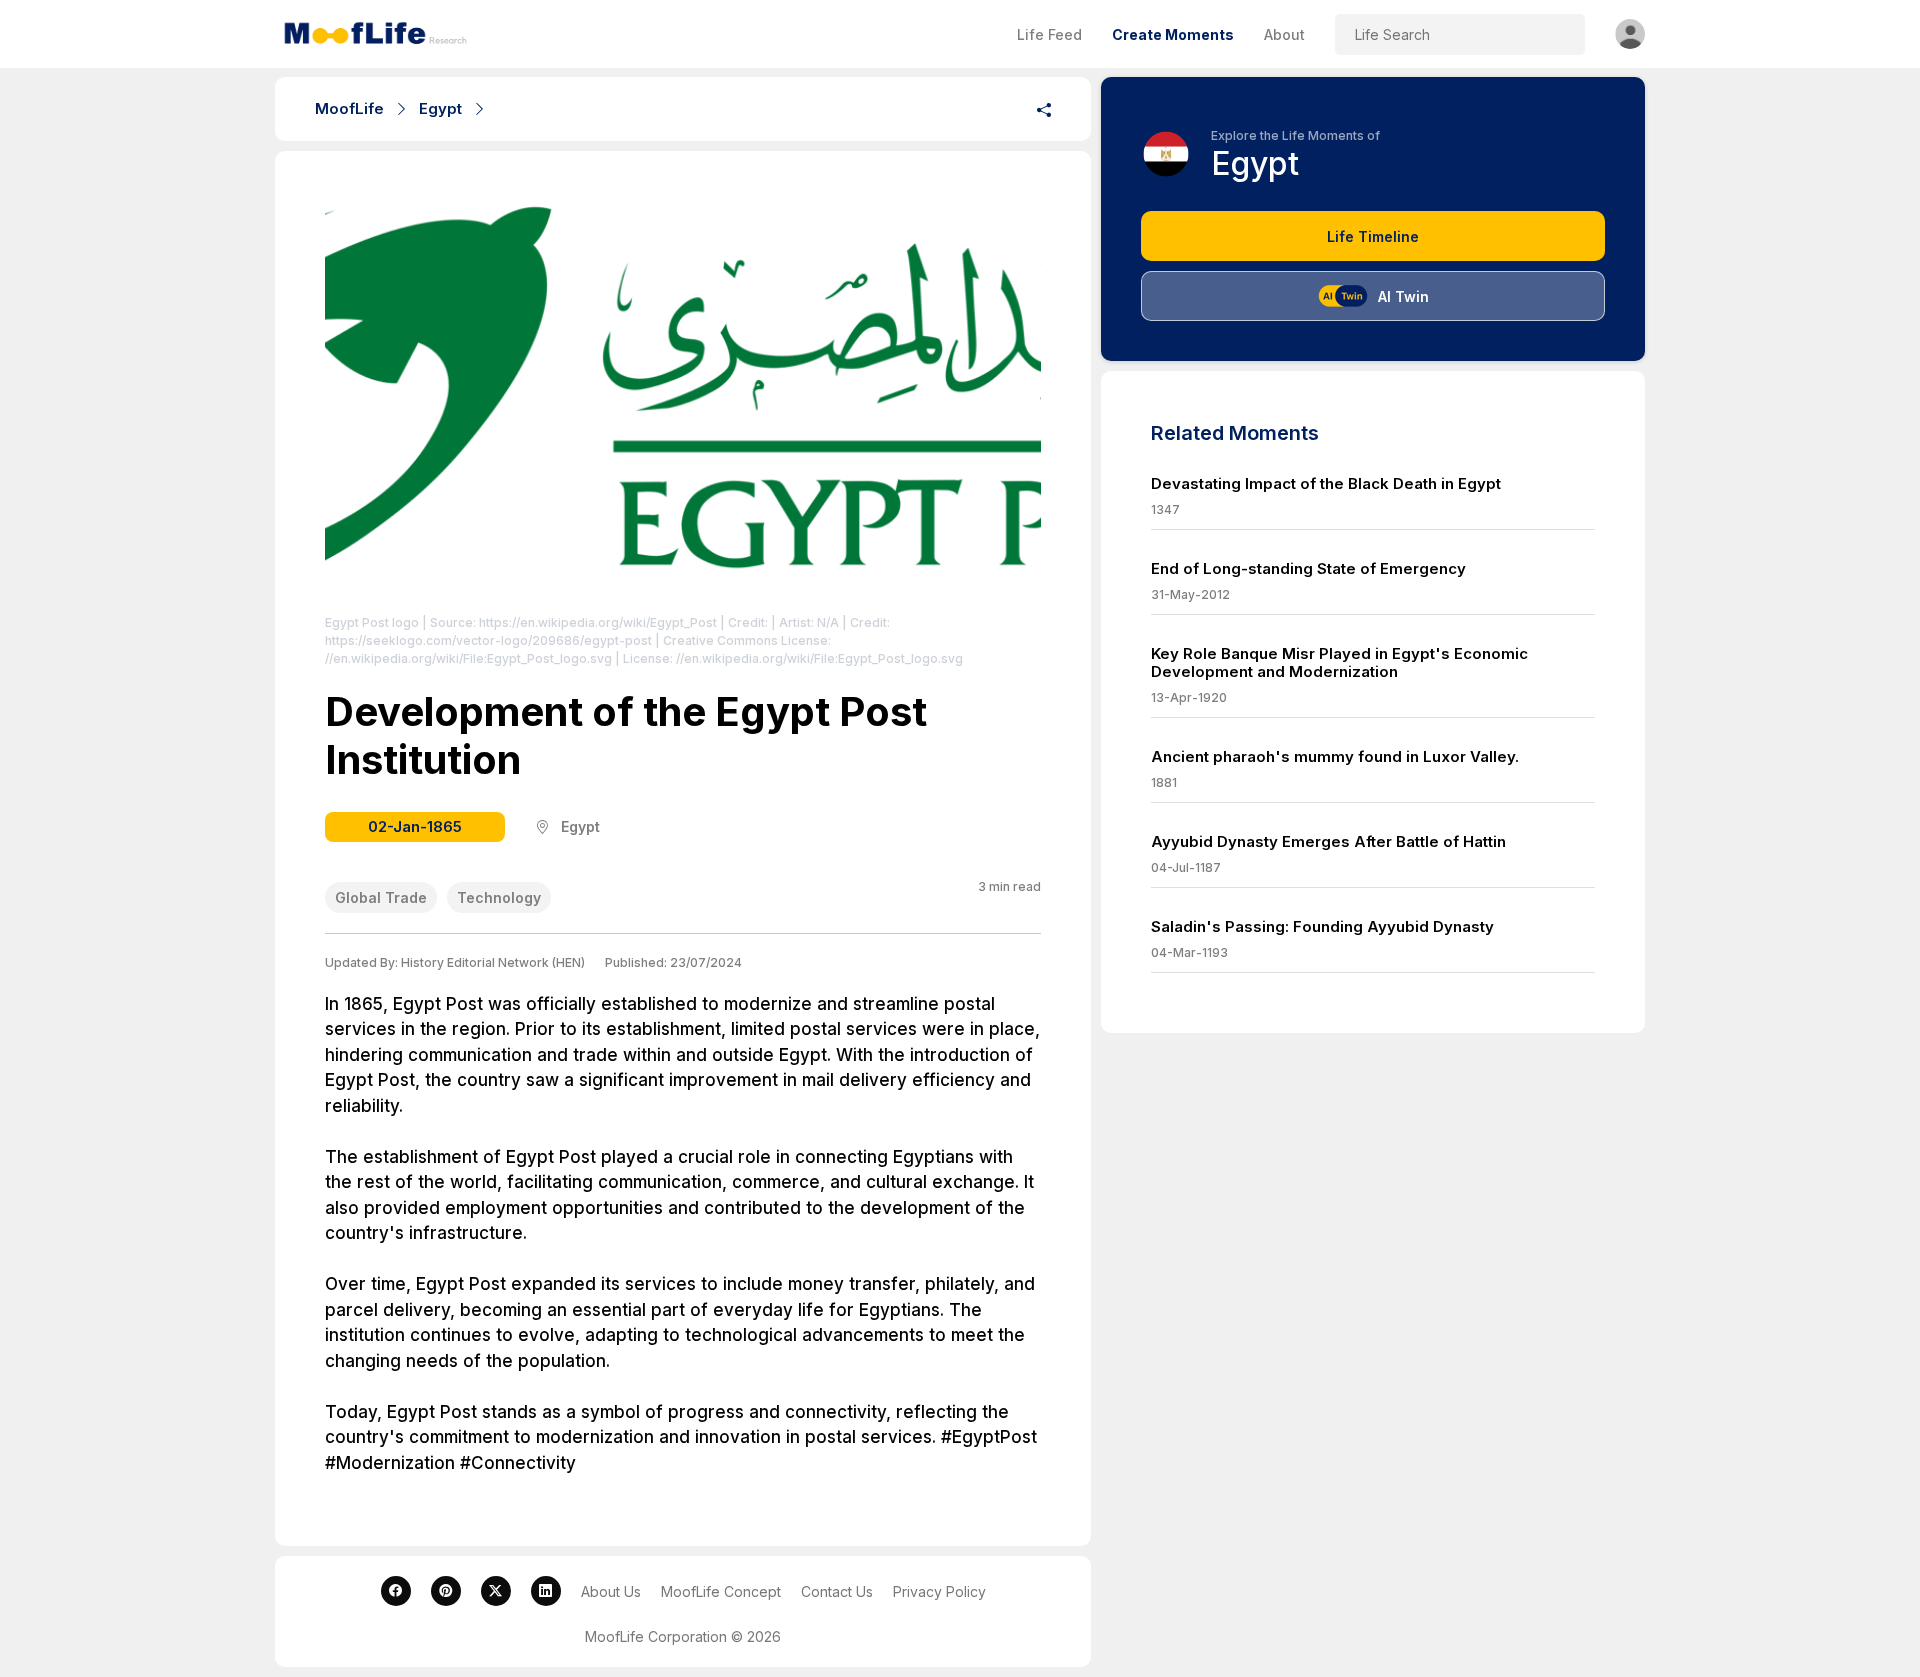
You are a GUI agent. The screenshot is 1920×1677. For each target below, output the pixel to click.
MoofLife (349, 108)
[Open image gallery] (683, 402)
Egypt (440, 108)
